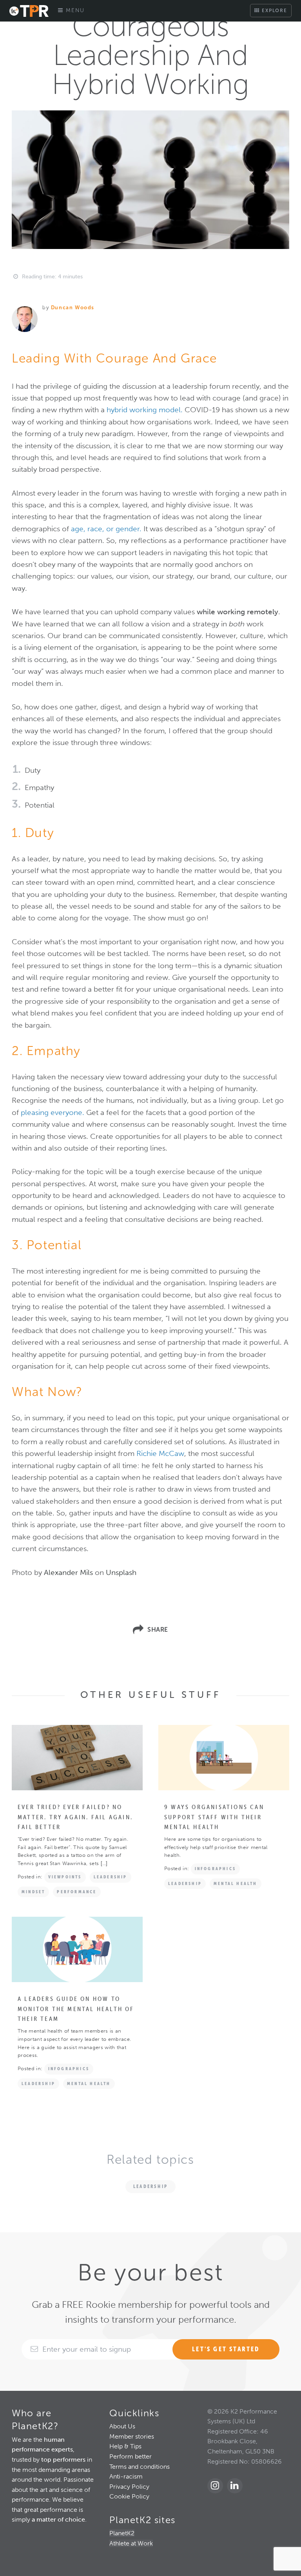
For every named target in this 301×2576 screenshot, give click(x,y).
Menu (74, 10)
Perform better (131, 2456)
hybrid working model (144, 410)
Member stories (132, 2436)
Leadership (111, 1877)
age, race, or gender (105, 529)
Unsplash (121, 1572)
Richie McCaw (160, 1453)
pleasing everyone (52, 1112)
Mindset (33, 1892)
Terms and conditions (140, 2467)
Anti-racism (126, 2476)
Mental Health (236, 1883)
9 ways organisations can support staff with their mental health (214, 1817)
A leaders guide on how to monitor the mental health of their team (76, 2009)
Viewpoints (65, 1877)
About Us (122, 2426)
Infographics (215, 1869)
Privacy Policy (129, 2487)
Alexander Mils (68, 1572)
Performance (77, 1892)
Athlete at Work (131, 2543)
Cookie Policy (129, 2496)
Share (158, 1630)
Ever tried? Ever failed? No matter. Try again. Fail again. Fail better (75, 1817)
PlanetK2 (122, 2533)
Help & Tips (125, 2446)
